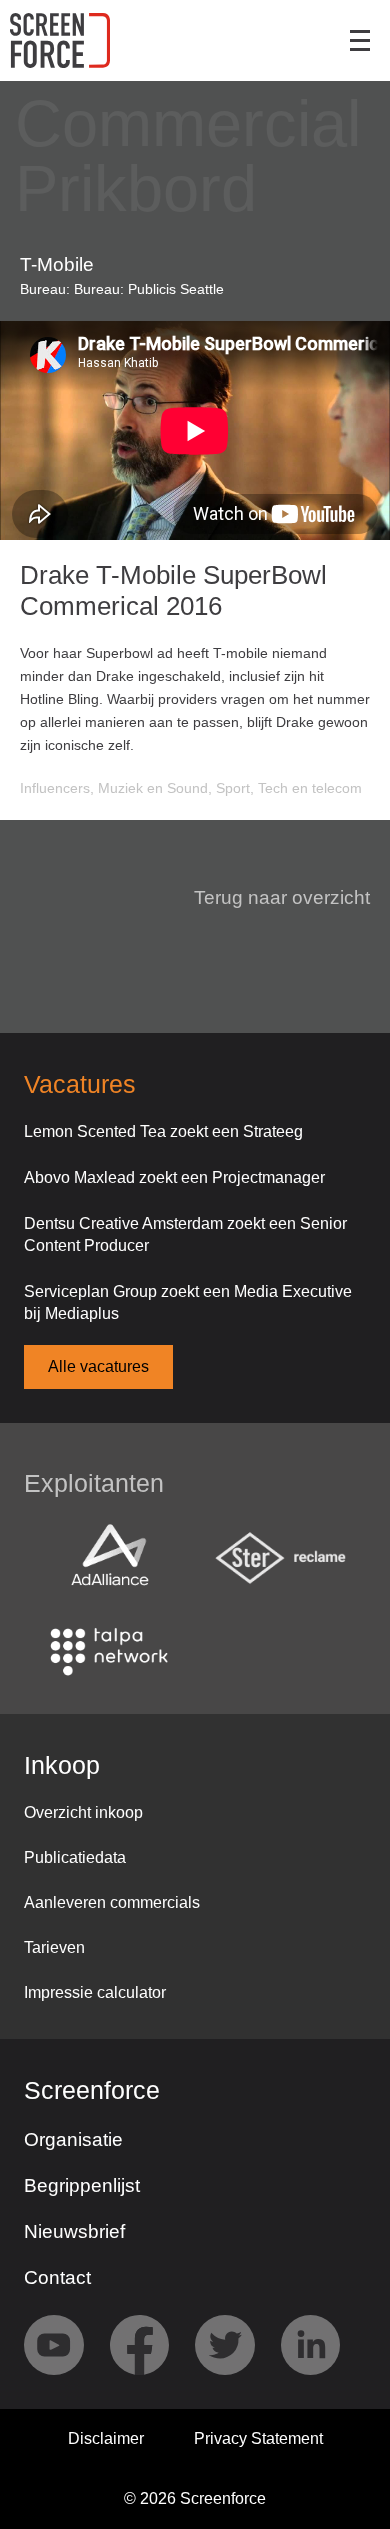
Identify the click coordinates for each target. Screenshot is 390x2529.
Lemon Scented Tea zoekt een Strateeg (163, 1131)
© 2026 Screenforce (195, 2498)
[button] (270, 898)
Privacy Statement (258, 2438)
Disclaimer (106, 2438)
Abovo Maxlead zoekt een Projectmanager (174, 1177)
